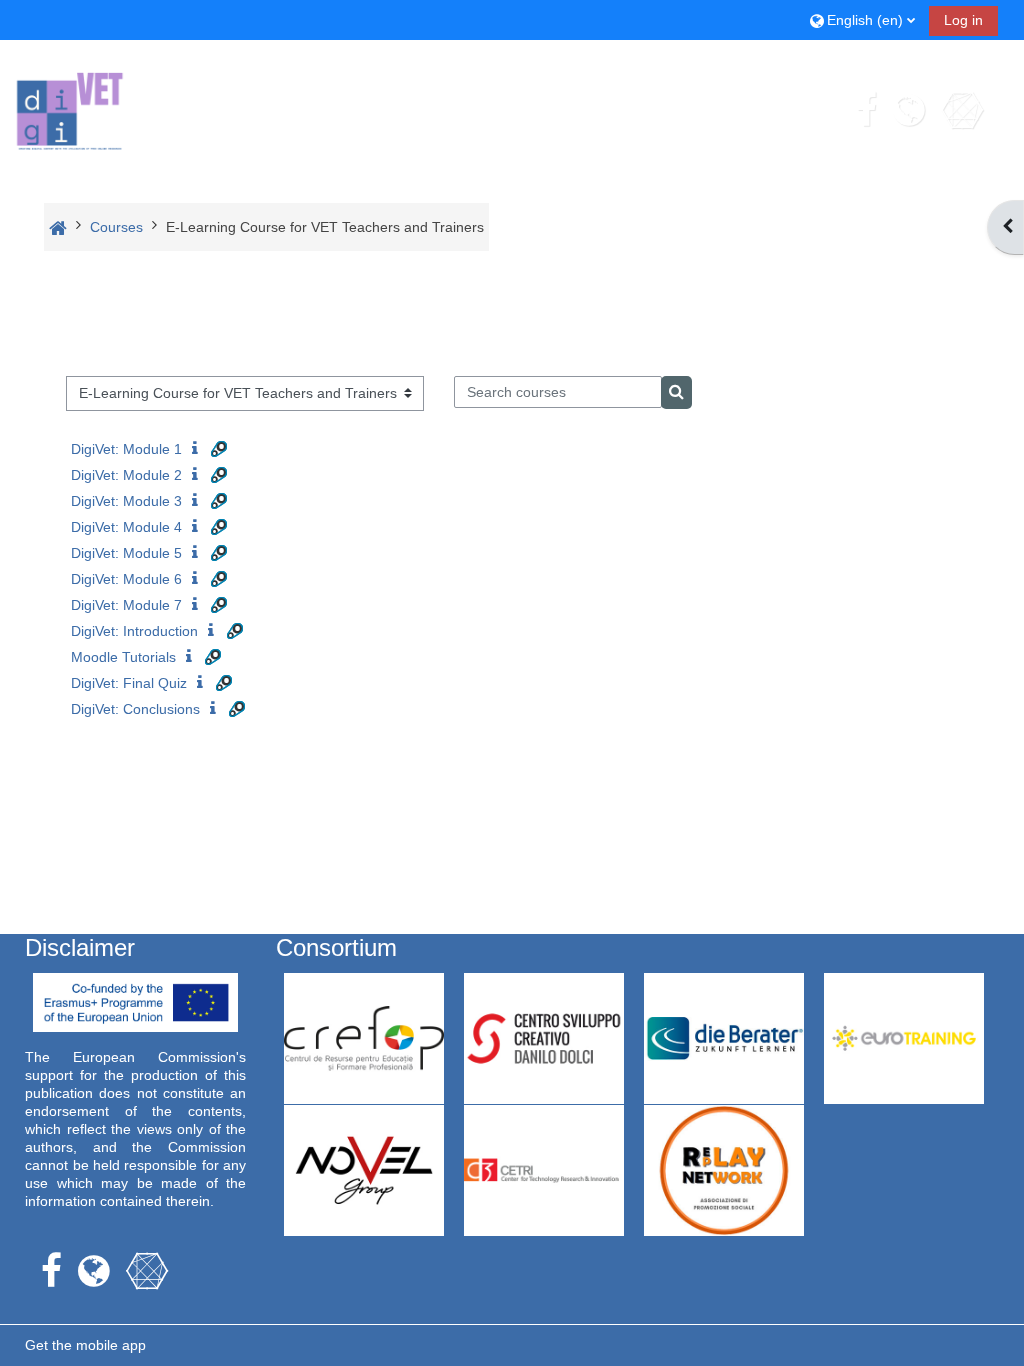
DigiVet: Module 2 (126, 475)
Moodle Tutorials (123, 657)
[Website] (909, 110)
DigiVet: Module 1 (126, 449)
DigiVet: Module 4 (126, 527)
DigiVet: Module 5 (126, 553)
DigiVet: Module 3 (126, 501)
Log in (963, 20)
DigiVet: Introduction (134, 631)
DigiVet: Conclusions (135, 709)
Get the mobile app (85, 1345)
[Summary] (199, 449)
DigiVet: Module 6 (126, 579)
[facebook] (866, 110)
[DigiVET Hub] (962, 110)
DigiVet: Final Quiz (129, 683)
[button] (862, 19)
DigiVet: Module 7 (126, 605)
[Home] (70, 108)
